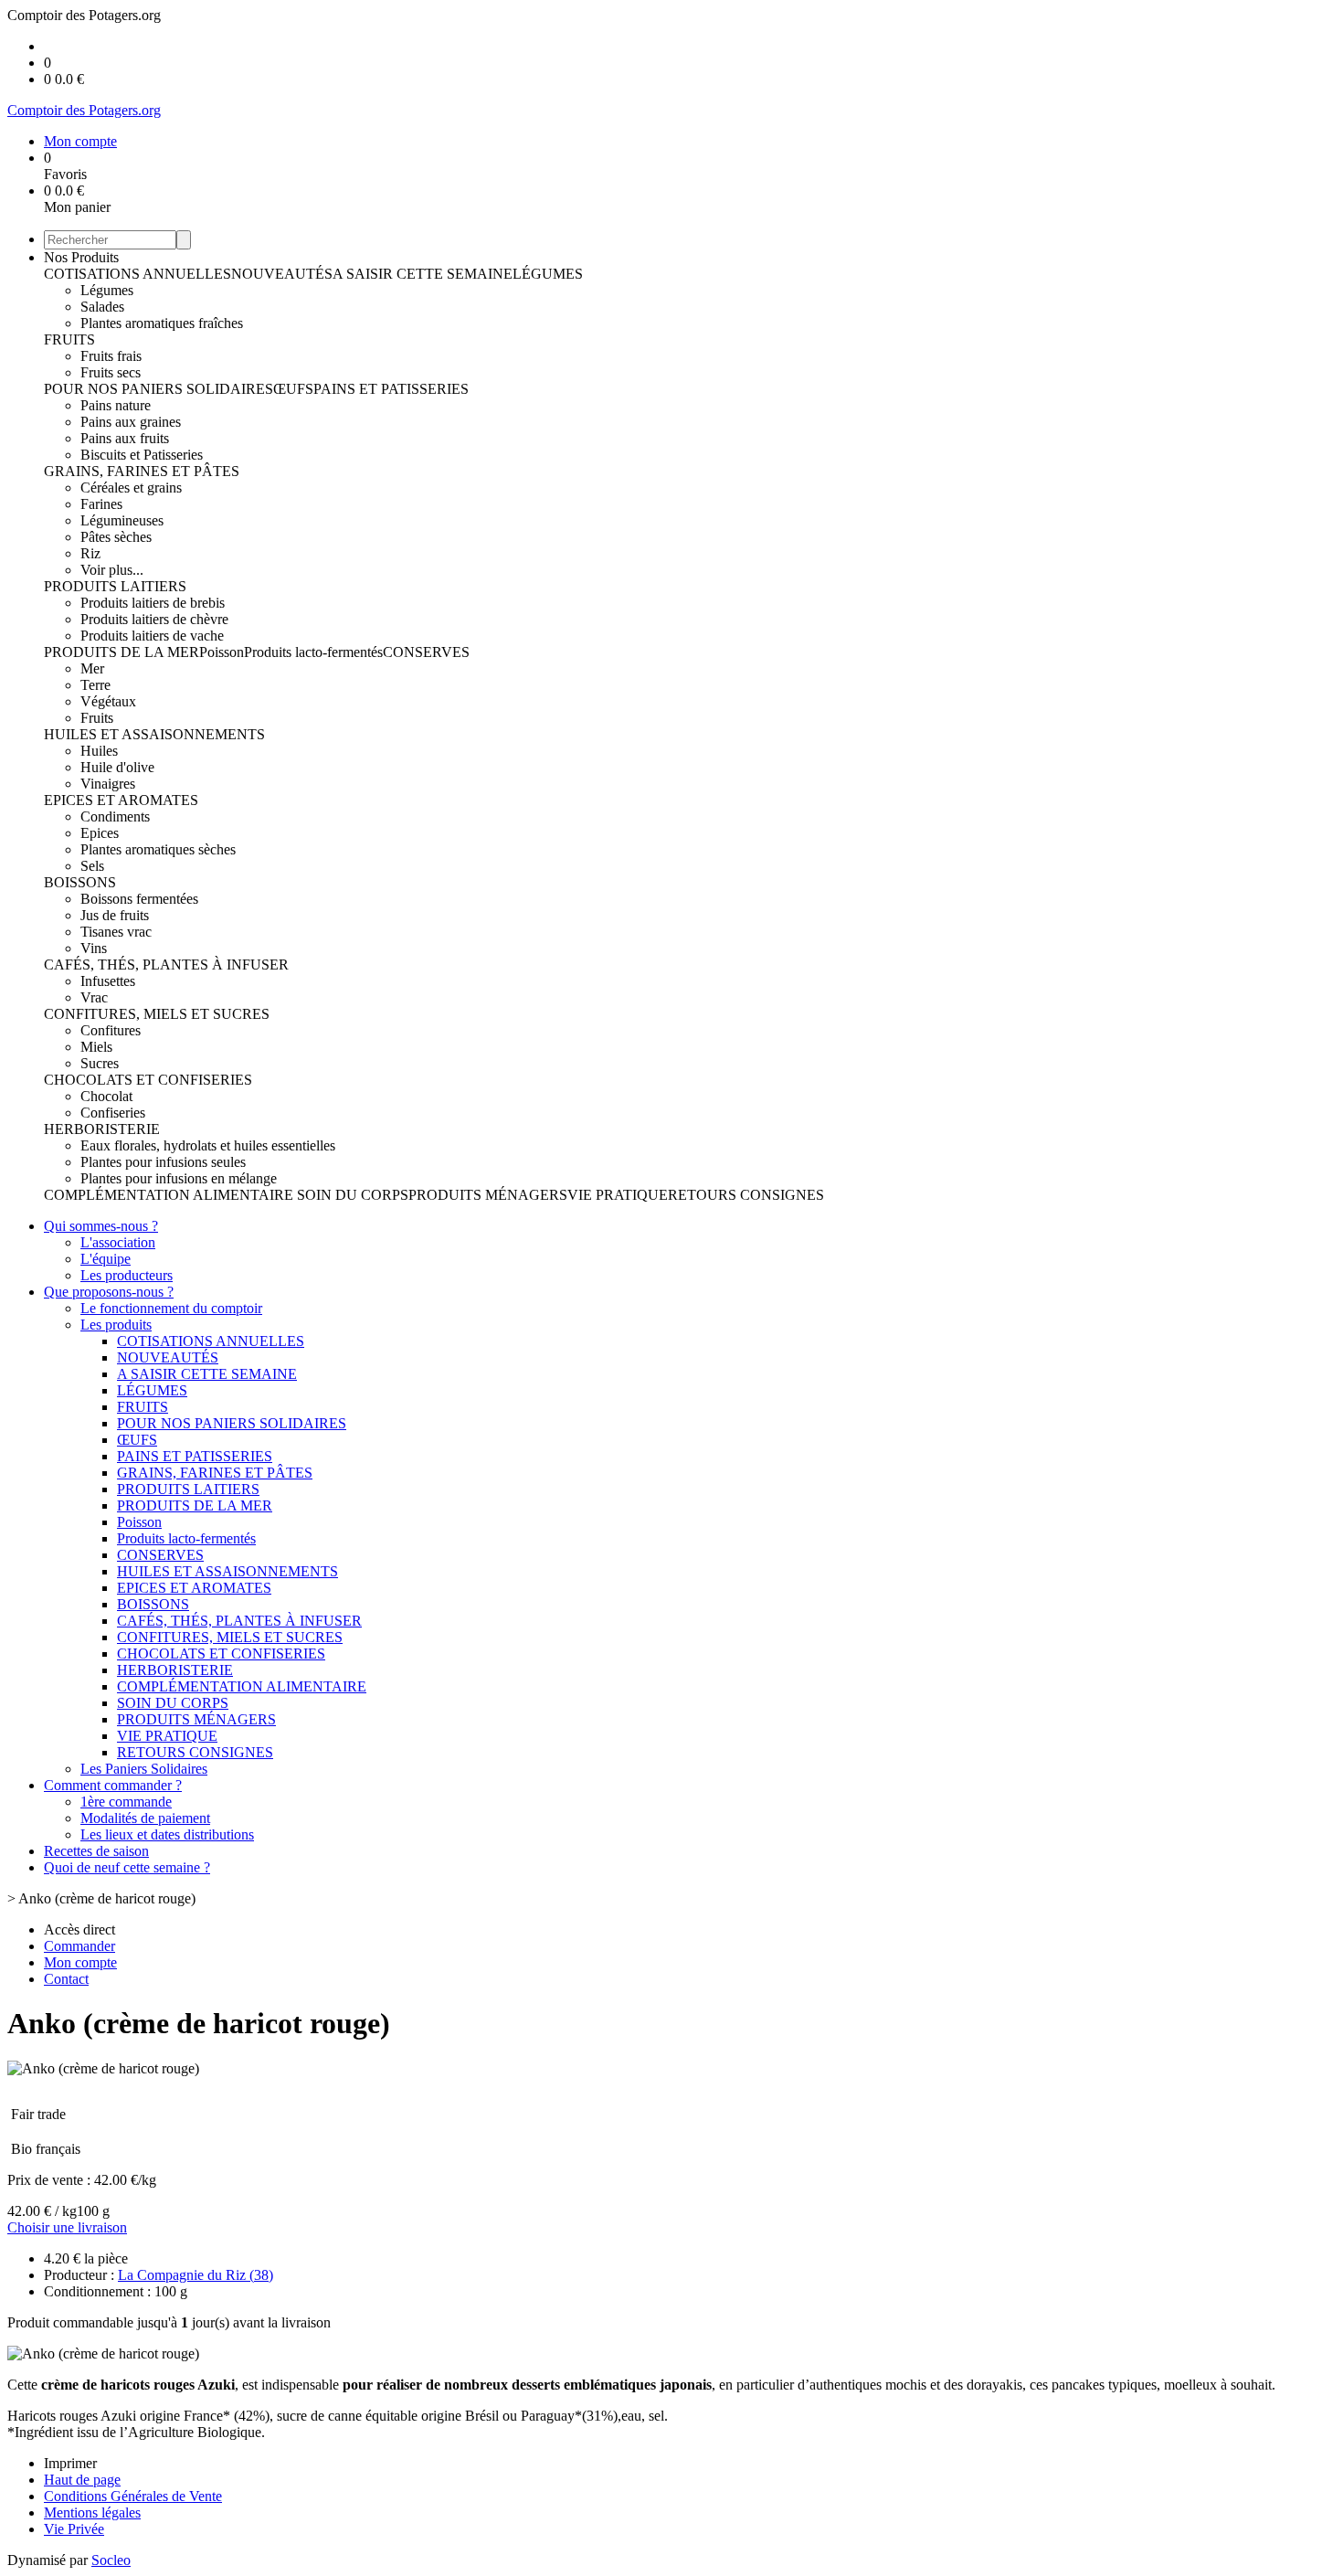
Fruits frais (111, 356)
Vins (94, 948)
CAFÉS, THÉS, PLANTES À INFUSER (166, 965)
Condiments (115, 816)
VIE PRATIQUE (618, 1195)
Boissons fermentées (139, 899)
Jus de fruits (115, 915)
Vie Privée (74, 2529)
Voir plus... (112, 570)
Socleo (111, 2560)
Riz (90, 553)
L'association (118, 1242)
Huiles (99, 751)
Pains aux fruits (125, 438)
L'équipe (106, 1259)
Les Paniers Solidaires (144, 1769)
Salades (102, 307)
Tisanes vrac (116, 932)
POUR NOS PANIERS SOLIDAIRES (159, 389)
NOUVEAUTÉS (282, 274)
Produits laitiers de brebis (153, 603)
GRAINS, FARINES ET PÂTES (142, 471)
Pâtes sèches (116, 537)
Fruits (97, 718)
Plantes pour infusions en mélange (179, 1178)
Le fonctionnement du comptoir (171, 1308)
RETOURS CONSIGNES (746, 1195)
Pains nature (116, 405)
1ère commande (126, 1802)
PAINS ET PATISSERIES (391, 389)
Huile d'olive (117, 767)
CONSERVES (426, 652)
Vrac (94, 997)
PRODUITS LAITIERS (115, 586)
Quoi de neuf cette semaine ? (127, 1867)
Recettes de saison (96, 1851)
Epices (100, 833)
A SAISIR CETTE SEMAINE (423, 274)
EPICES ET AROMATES (121, 800)
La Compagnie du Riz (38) (196, 2275)
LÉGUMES (548, 274)
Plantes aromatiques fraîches (162, 323)
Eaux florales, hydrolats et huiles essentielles (208, 1145)
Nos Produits (81, 257)
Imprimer (70, 2463)
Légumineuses (122, 520)
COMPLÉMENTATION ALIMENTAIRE (170, 1195)
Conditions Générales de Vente (133, 2496)
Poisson (222, 652)
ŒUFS (293, 389)
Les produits (116, 1325)
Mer (92, 668)
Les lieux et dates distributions (167, 1834)
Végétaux (108, 701)
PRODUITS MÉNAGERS (488, 1195)
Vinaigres (108, 784)
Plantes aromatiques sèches (158, 849)
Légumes (107, 290)
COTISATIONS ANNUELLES (137, 274)
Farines (101, 504)
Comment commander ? (113, 1785)
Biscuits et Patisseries (142, 455)
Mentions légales (92, 2512)
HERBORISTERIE (102, 1129)
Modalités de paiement (145, 1818)
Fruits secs (111, 372)
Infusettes (108, 981)
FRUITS (69, 339)
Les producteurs (127, 1275)
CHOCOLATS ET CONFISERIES (148, 1080)
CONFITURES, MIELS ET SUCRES (157, 1014)
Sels (92, 866)
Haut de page (82, 2480)
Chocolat (106, 1096)
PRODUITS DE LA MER (122, 652)
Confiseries (113, 1113)
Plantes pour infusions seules (163, 1162)
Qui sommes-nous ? (101, 1226)
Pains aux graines (131, 422)
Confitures (111, 1030)
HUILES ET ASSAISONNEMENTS (154, 734)
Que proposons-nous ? (109, 1292)
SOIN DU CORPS (353, 1195)
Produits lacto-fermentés (313, 652)
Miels (96, 1047)
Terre (95, 685)
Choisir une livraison (67, 2227)
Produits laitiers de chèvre (154, 619)
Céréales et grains (131, 488)
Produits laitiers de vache (152, 636)
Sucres (100, 1063)
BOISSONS (80, 882)
